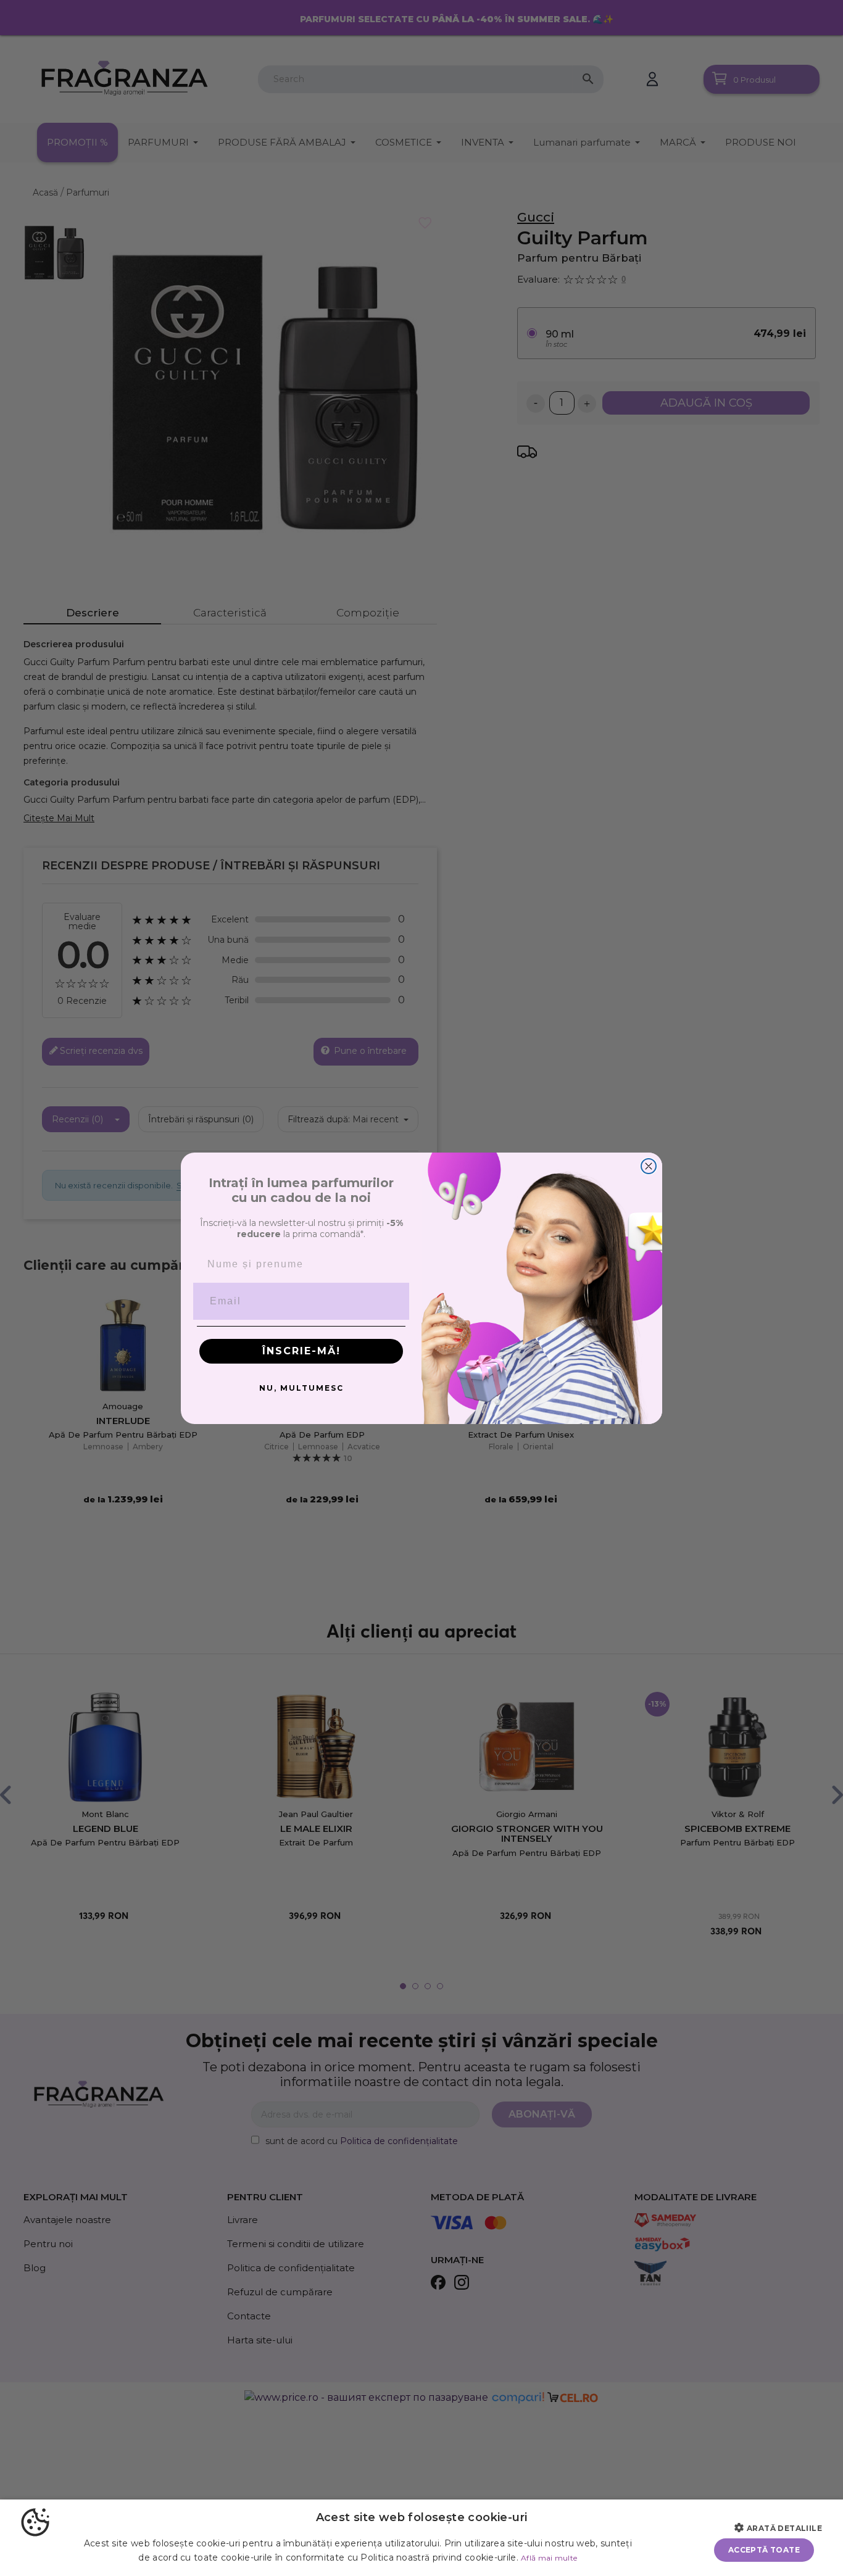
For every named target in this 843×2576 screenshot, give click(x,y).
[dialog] (421, 2538)
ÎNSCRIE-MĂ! (301, 1351)
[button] (783, 2528)
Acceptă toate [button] (764, 2550)
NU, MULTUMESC (301, 1388)
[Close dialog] (649, 1166)
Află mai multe (549, 2558)
